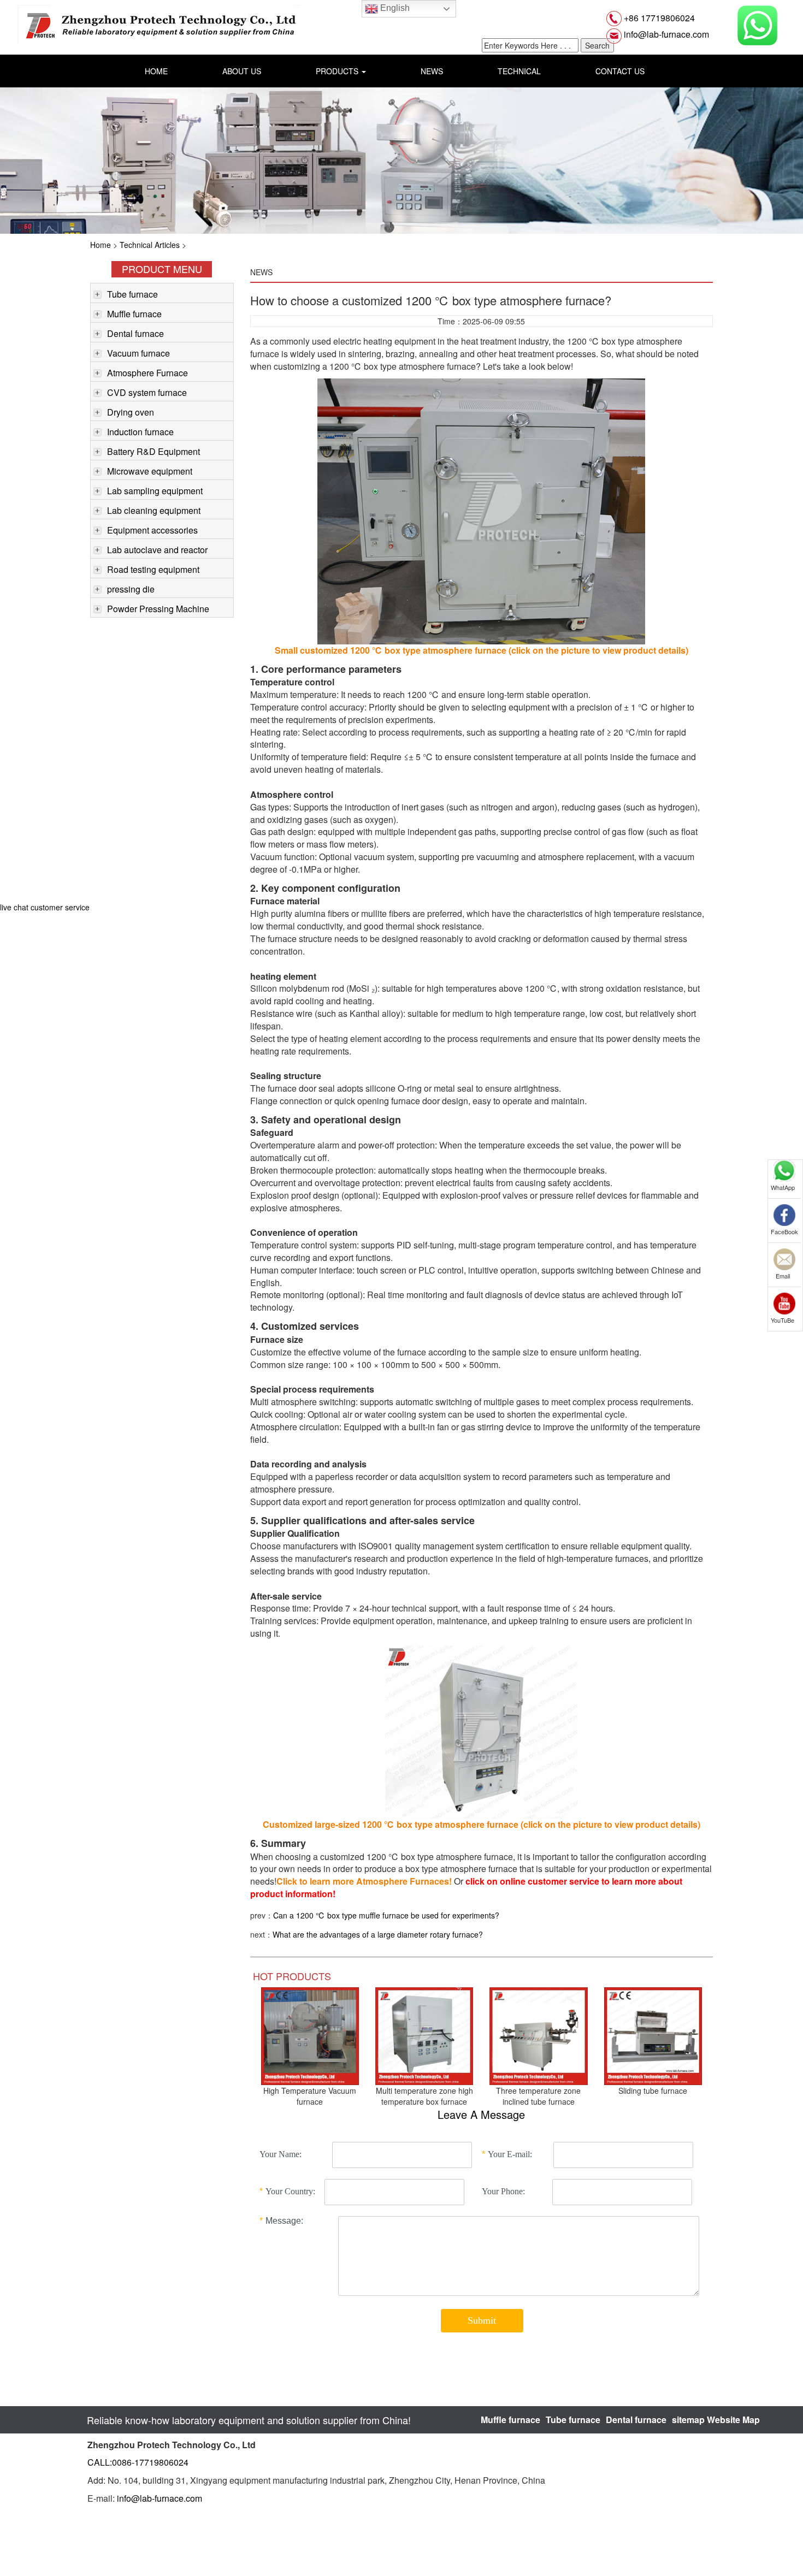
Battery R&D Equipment (153, 451)
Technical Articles (150, 245)
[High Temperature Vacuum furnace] (310, 2035)
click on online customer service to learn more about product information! (466, 1887)
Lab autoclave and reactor (157, 550)
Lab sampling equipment (155, 491)
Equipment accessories (152, 530)
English (394, 8)
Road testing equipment (153, 569)
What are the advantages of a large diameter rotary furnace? (378, 1934)
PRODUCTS (338, 71)
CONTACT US (620, 71)
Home (101, 245)
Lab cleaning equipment (154, 510)
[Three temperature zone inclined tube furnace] (538, 2035)
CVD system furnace (147, 392)
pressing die (131, 589)
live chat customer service (45, 907)
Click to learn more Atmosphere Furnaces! (364, 1881)
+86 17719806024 (658, 18)
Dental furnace (135, 333)
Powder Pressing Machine (158, 609)
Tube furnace (132, 294)
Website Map (733, 2420)
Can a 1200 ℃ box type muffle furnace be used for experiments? (386, 1915)
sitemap (688, 2420)
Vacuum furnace (138, 353)
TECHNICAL (519, 71)
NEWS (432, 71)
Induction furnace (140, 432)
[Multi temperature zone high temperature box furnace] (424, 2035)
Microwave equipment (150, 471)
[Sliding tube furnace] (653, 2035)
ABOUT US (242, 71)
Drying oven (131, 412)
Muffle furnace (134, 314)
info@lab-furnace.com (665, 34)
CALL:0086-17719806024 (138, 2462)
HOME (156, 71)
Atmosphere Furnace (147, 373)
